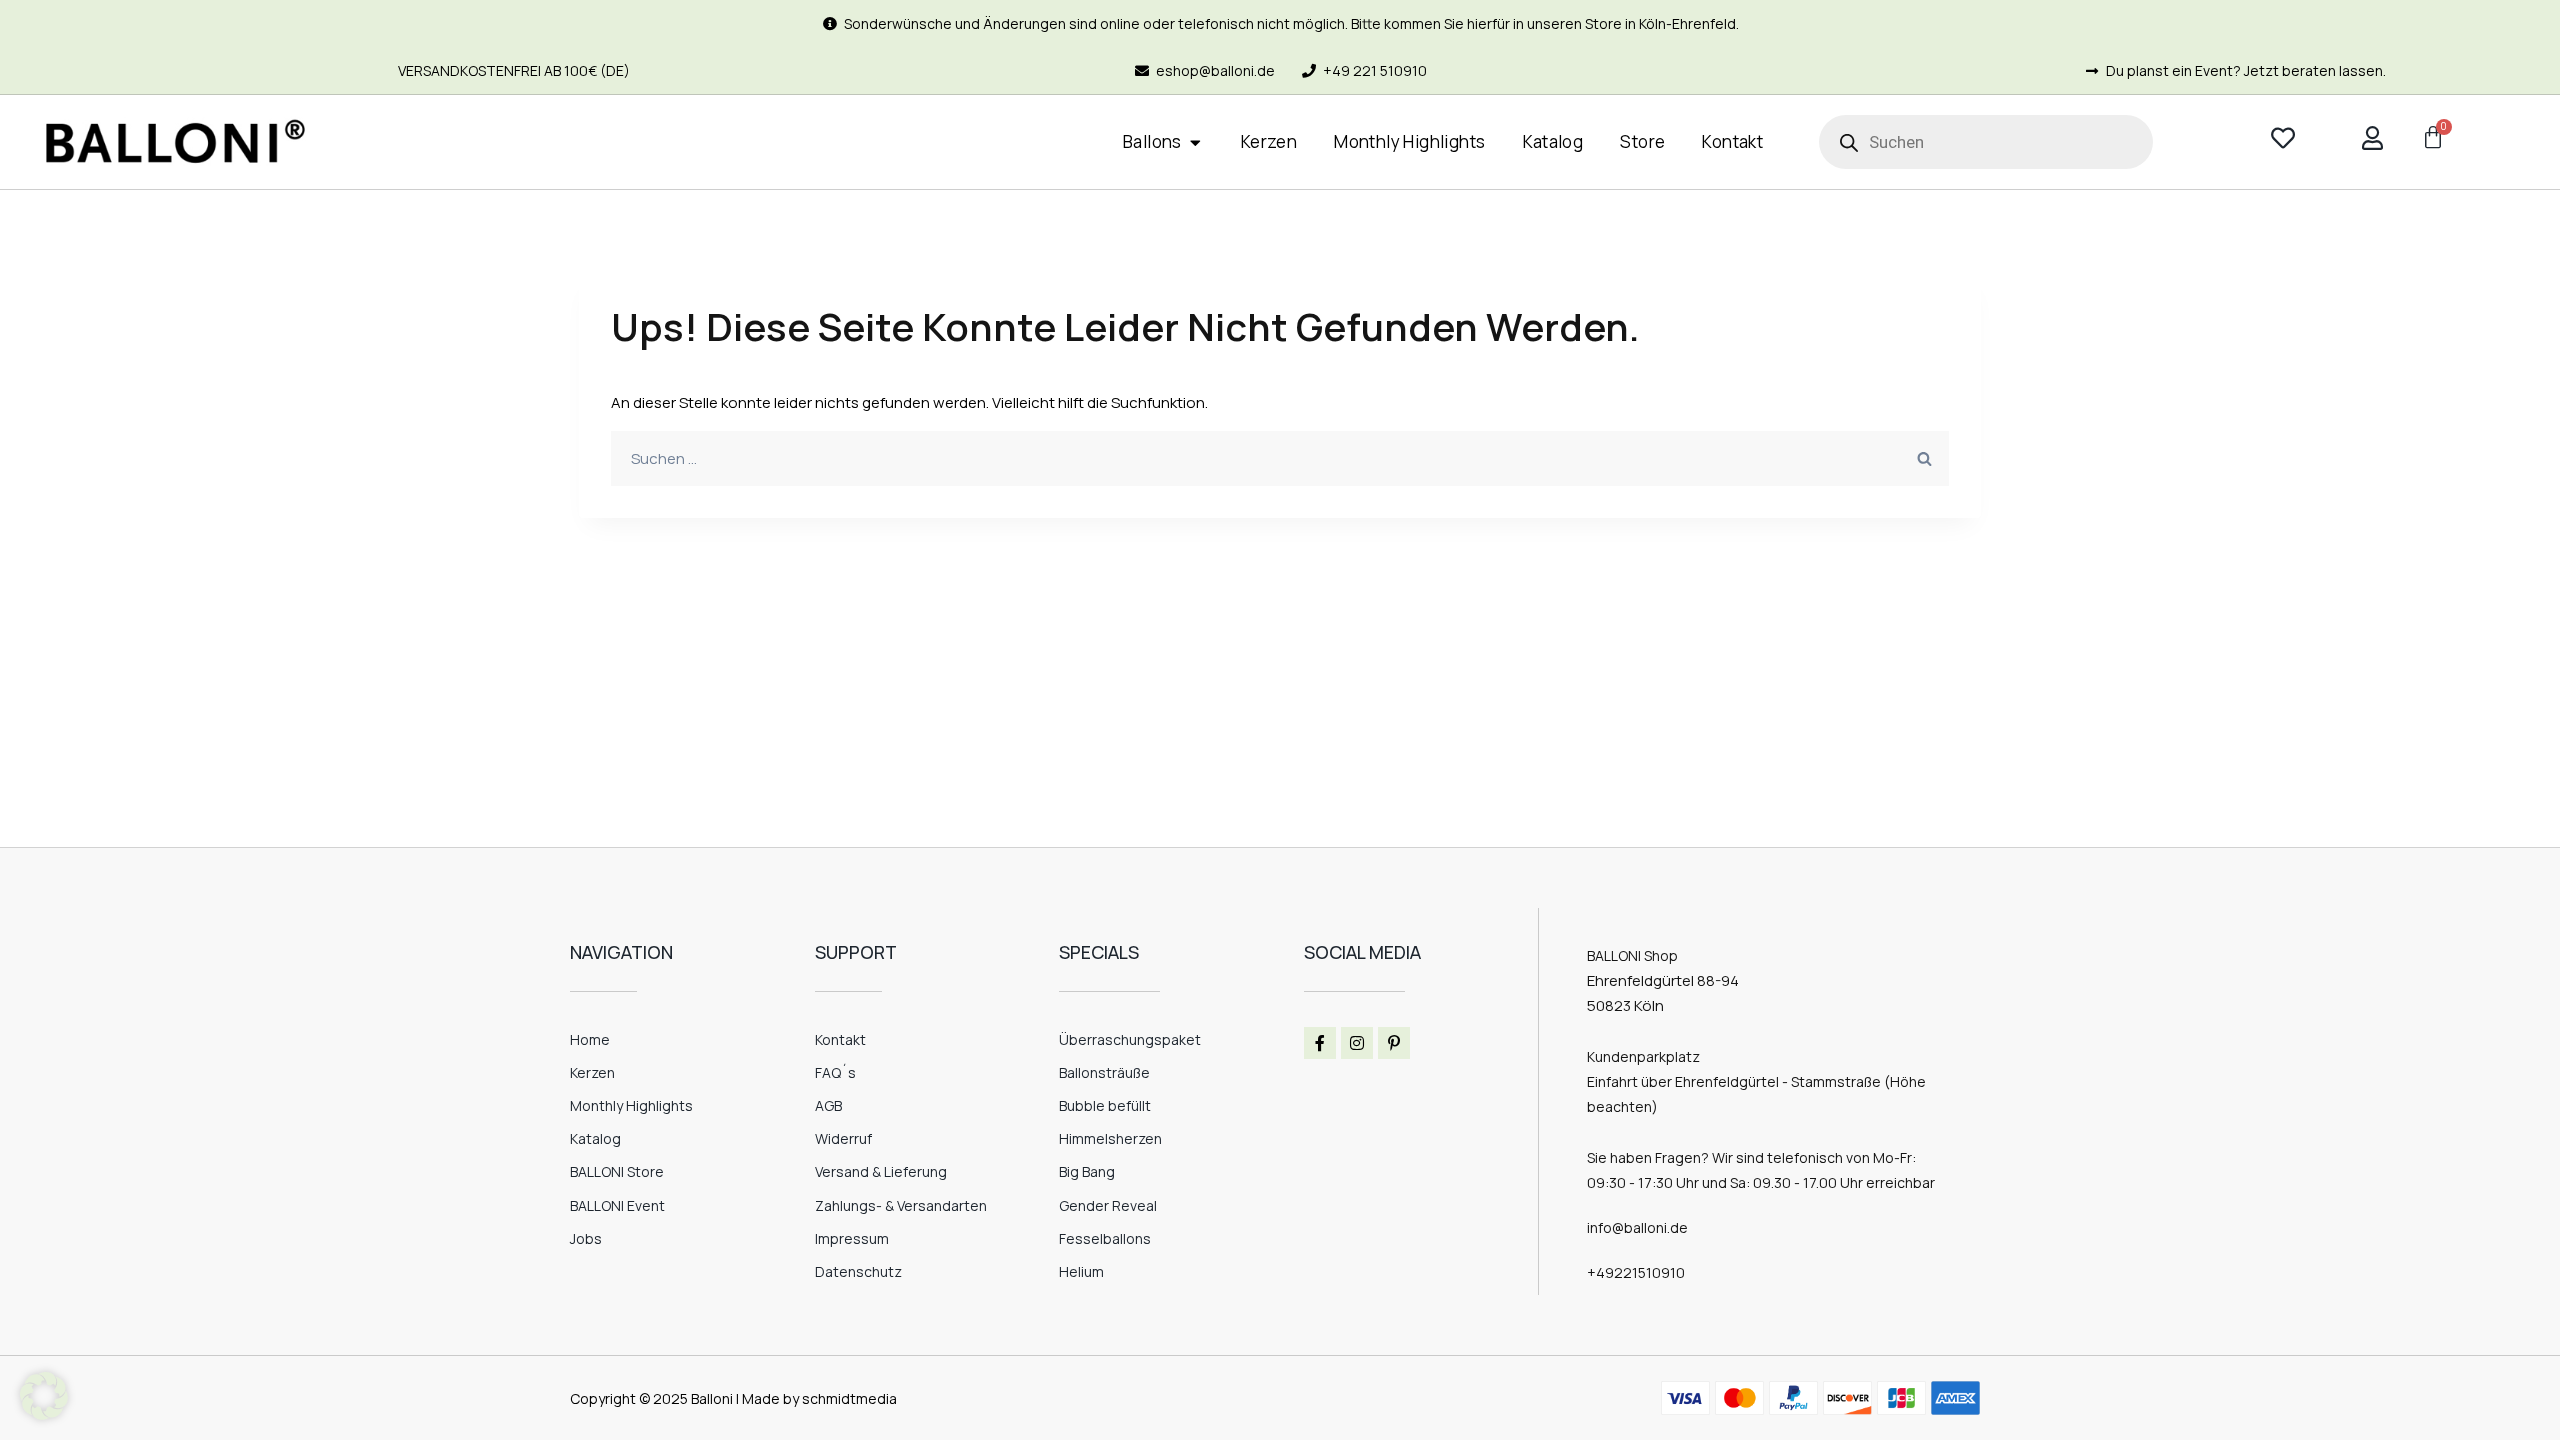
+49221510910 (1636, 1272)
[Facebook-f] (1320, 1043)
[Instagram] (1357, 1043)
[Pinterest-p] (1394, 1043)
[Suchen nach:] (1280, 458)
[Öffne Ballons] (1195, 142)
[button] (44, 1396)
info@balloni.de (1637, 1227)
